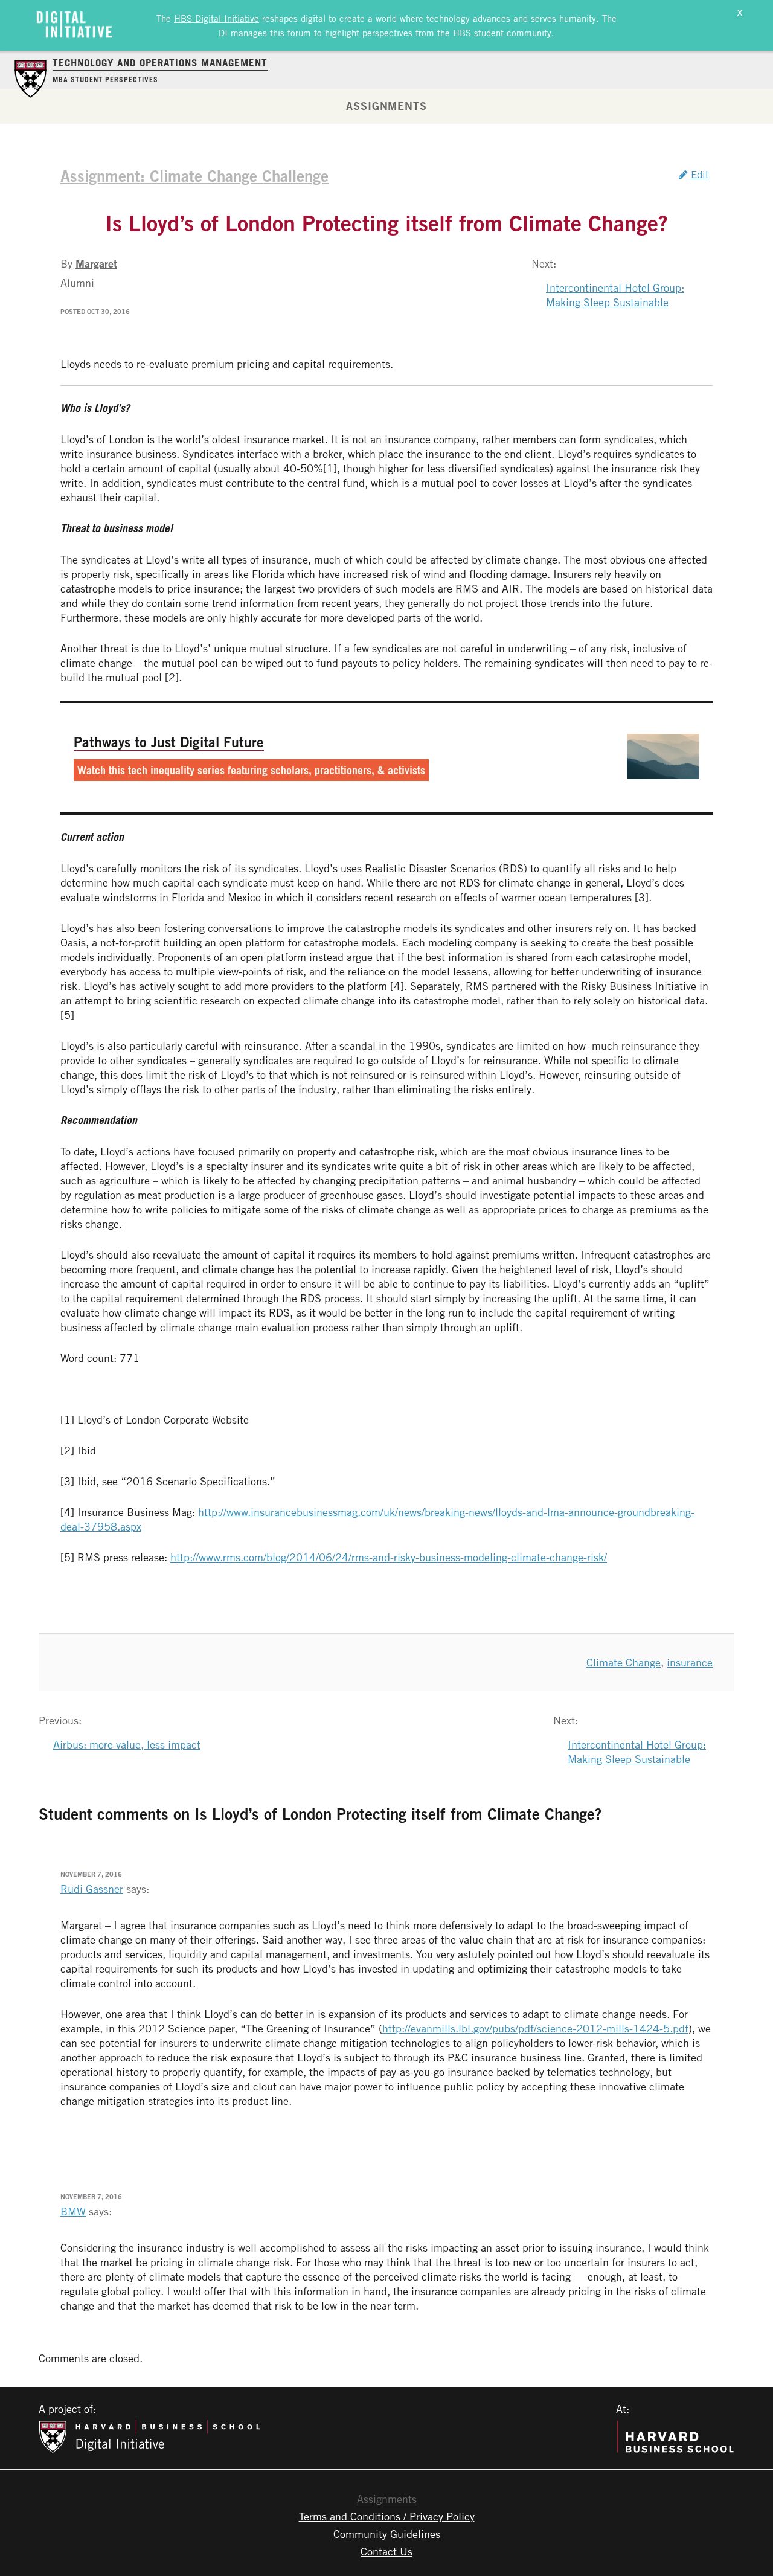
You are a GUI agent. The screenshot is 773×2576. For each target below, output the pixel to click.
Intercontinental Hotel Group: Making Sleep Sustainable (615, 295)
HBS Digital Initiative (217, 18)
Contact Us (386, 2551)
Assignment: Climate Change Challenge (194, 176)
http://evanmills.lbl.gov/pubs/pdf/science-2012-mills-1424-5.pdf (535, 2028)
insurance (690, 1662)
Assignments (386, 106)
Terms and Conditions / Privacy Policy (387, 2516)
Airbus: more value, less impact (127, 1744)
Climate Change (624, 1662)
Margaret (96, 263)
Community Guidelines (387, 2534)
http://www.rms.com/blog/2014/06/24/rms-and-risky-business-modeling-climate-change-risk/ (389, 1557)
